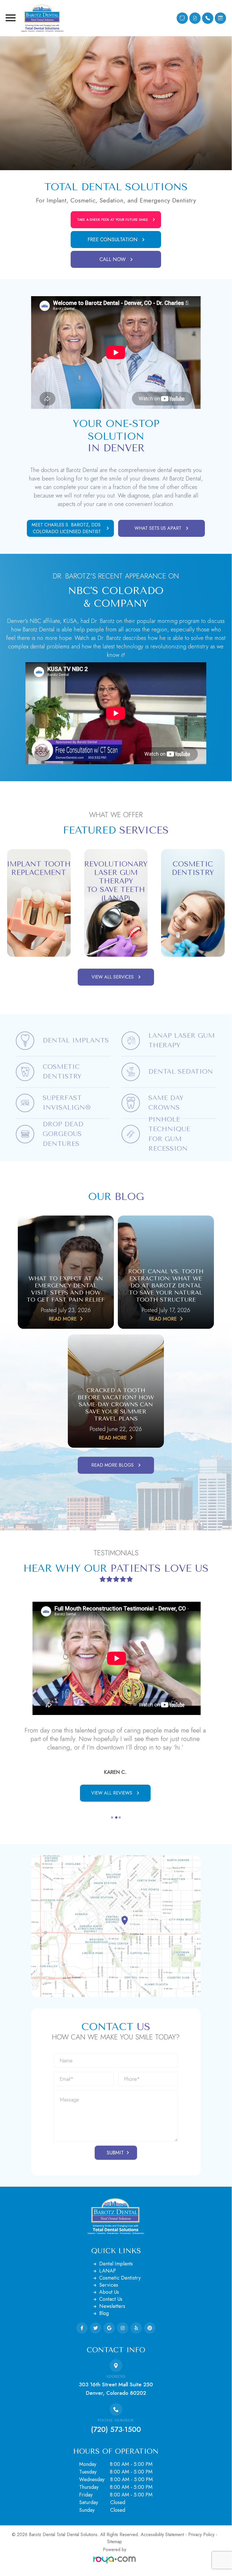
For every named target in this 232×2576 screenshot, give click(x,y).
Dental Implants (116, 2272)
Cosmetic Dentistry (120, 2286)
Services (109, 2293)
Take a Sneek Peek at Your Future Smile (112, 220)
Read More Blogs (112, 1465)
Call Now (113, 259)
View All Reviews (112, 1801)
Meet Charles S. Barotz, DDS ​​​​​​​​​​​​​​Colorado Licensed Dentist (67, 528)
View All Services (113, 977)
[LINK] (39, 850)
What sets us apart (158, 528)
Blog (104, 2322)
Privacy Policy (201, 2543)
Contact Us (111, 2308)
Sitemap (115, 2550)
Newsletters (112, 2315)
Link (20, 1029)
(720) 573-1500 (116, 2438)
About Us (109, 2301)
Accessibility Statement (162, 2543)
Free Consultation (113, 240)
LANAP (108, 2279)
